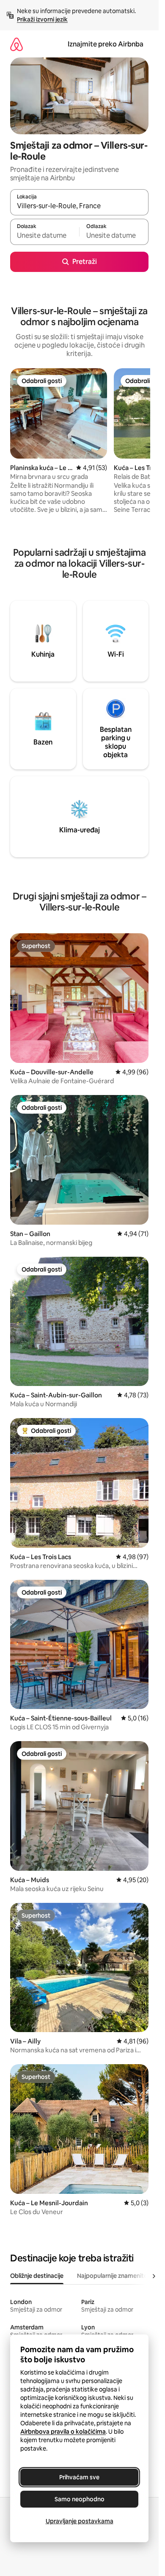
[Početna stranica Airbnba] (16, 44)
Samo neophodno (80, 2499)
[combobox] (79, 206)
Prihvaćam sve (79, 2477)
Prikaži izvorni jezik (42, 19)
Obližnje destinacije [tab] (37, 2276)
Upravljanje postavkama (80, 2521)
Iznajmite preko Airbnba (106, 44)
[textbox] (45, 236)
